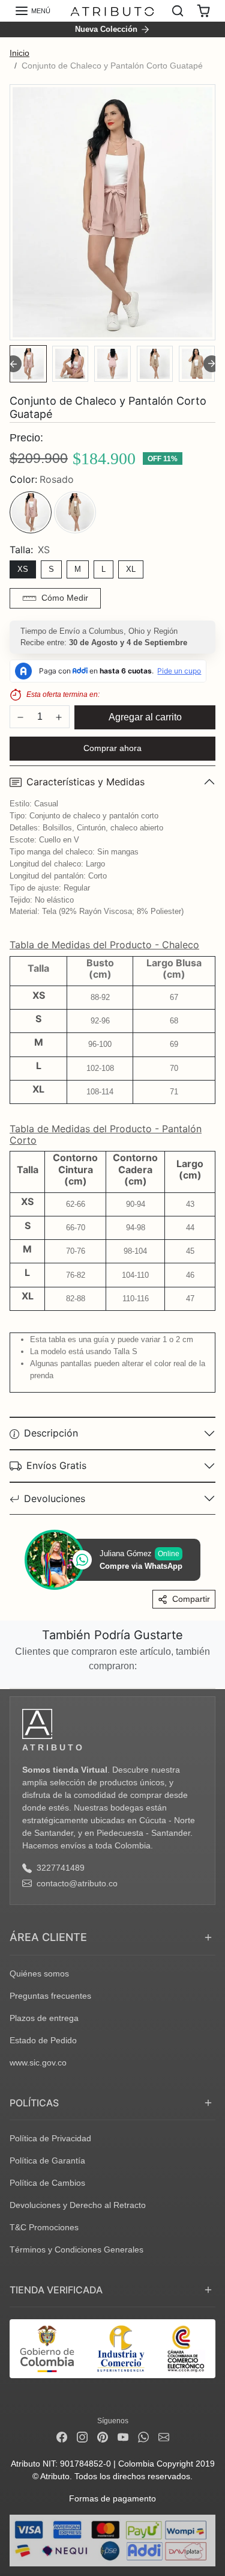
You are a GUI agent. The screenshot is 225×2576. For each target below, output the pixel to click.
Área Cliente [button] (48, 1937)
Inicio (19, 53)
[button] (32, 11)
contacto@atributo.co (77, 1883)
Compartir (191, 1599)
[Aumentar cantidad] (59, 717)
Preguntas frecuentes (50, 1996)
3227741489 (61, 1868)
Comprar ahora (112, 748)
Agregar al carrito (145, 717)
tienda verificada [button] (56, 2290)
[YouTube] (123, 2437)
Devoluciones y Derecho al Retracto (78, 2205)
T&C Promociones (44, 2227)
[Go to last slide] (13, 364)
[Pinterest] (103, 2437)
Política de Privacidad (50, 2138)
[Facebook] (62, 2437)
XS (23, 569)
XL (131, 569)
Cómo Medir (65, 598)
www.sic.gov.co (38, 2062)
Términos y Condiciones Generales (76, 2249)
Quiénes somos (39, 1973)
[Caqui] (75, 512)
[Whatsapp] (143, 2437)
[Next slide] (212, 364)
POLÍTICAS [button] (34, 2103)
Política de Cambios (47, 2183)
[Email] (164, 2437)
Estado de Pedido (43, 2040)
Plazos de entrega (44, 2018)
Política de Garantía (47, 2160)
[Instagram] (82, 2437)
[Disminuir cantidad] (20, 717)
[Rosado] (31, 512)
